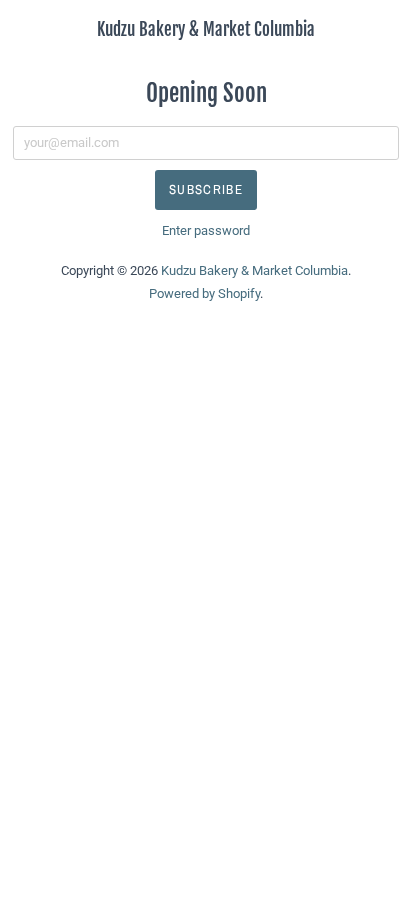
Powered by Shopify (204, 293)
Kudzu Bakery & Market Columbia (206, 29)
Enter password (206, 230)
